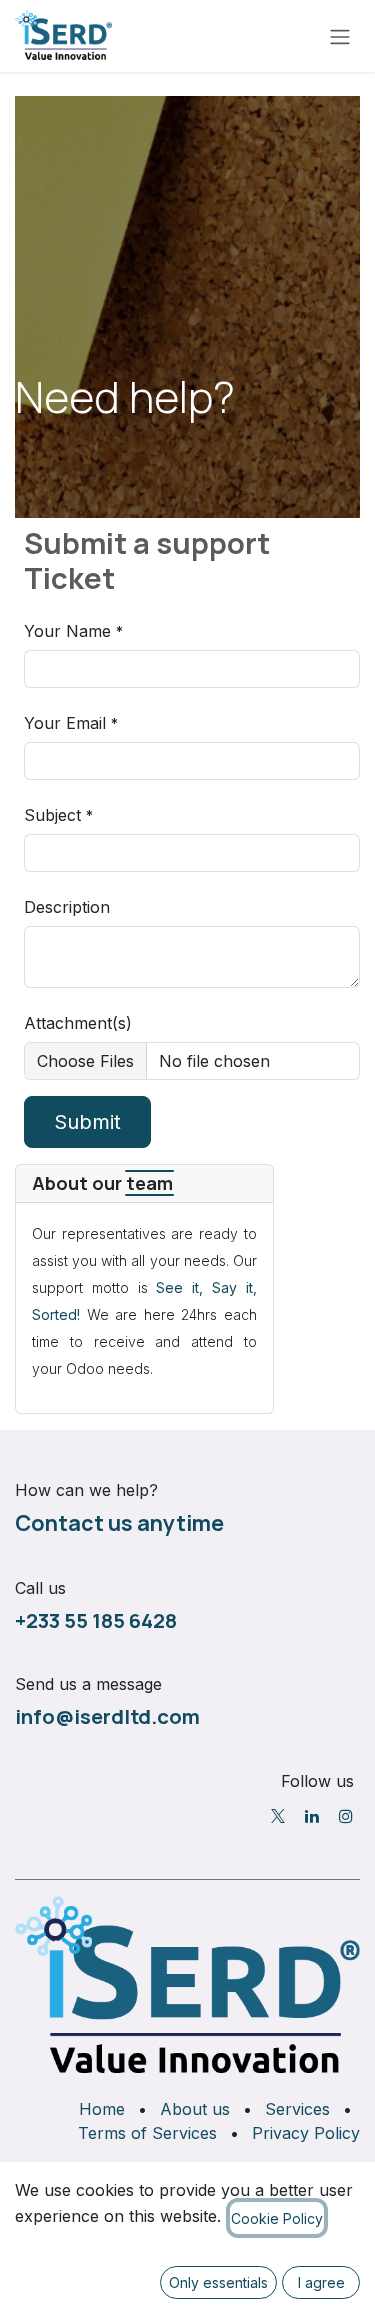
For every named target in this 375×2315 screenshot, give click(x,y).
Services (297, 2109)
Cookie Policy (277, 2218)
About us (195, 2109)
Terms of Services (147, 2133)
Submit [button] (87, 1122)
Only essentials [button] (218, 2282)
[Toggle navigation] (340, 36)
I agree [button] (321, 2282)
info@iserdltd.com (107, 1716)
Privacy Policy (306, 2133)
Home (102, 2109)
